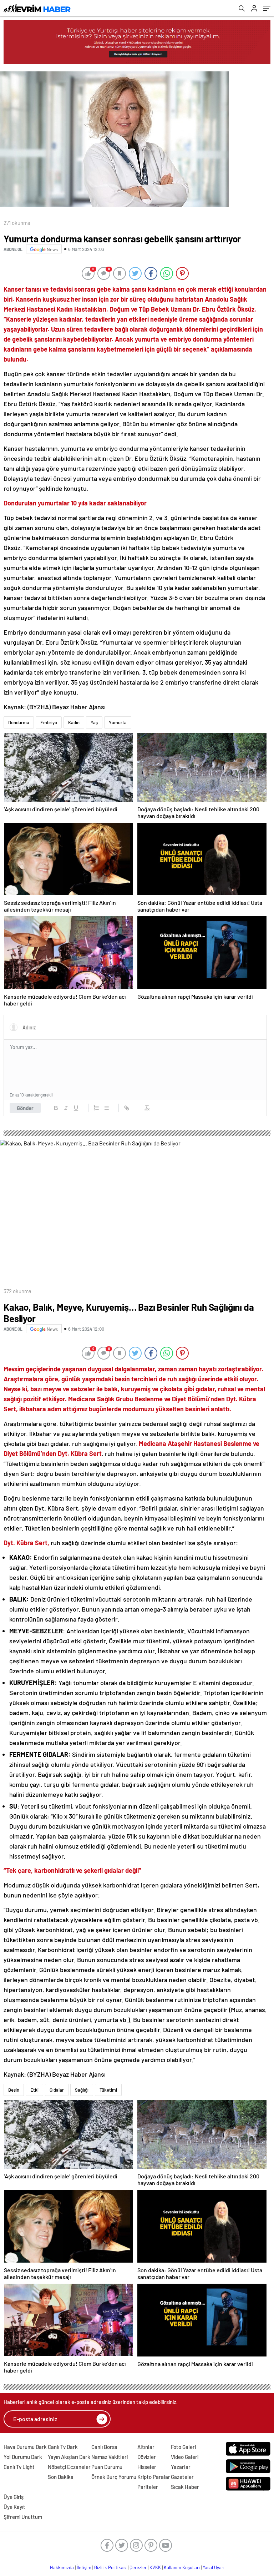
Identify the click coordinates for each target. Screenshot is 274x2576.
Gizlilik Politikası (110, 2567)
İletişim (84, 2567)
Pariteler (148, 2487)
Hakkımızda (62, 2567)
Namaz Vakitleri (110, 2457)
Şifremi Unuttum (23, 2517)
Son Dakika (61, 2477)
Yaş (94, 722)
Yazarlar (181, 2467)
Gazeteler (182, 2477)
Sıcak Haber (185, 2487)
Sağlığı (82, 2090)
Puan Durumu (107, 2467)
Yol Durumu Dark (23, 2457)
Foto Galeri (183, 2447)
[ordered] (96, 1108)
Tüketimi (108, 2090)
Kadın (74, 722)
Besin (14, 2090)
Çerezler (138, 2567)
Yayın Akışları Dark (69, 2457)
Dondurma (19, 722)
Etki (34, 2090)
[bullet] (106, 1108)
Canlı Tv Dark (63, 2447)
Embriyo (49, 722)
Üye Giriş (14, 2497)
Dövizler (147, 2457)
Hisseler (147, 2467)
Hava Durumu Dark (25, 2447)
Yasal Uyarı (214, 2567)
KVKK (155, 2567)
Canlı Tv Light (19, 2467)
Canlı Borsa (104, 2447)
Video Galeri (185, 2457)
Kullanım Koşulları (182, 2567)
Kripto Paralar (154, 2477)
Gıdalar (57, 2090)
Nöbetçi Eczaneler (69, 2467)
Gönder (25, 1108)
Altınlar (146, 2447)
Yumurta (118, 722)
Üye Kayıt (14, 2507)
